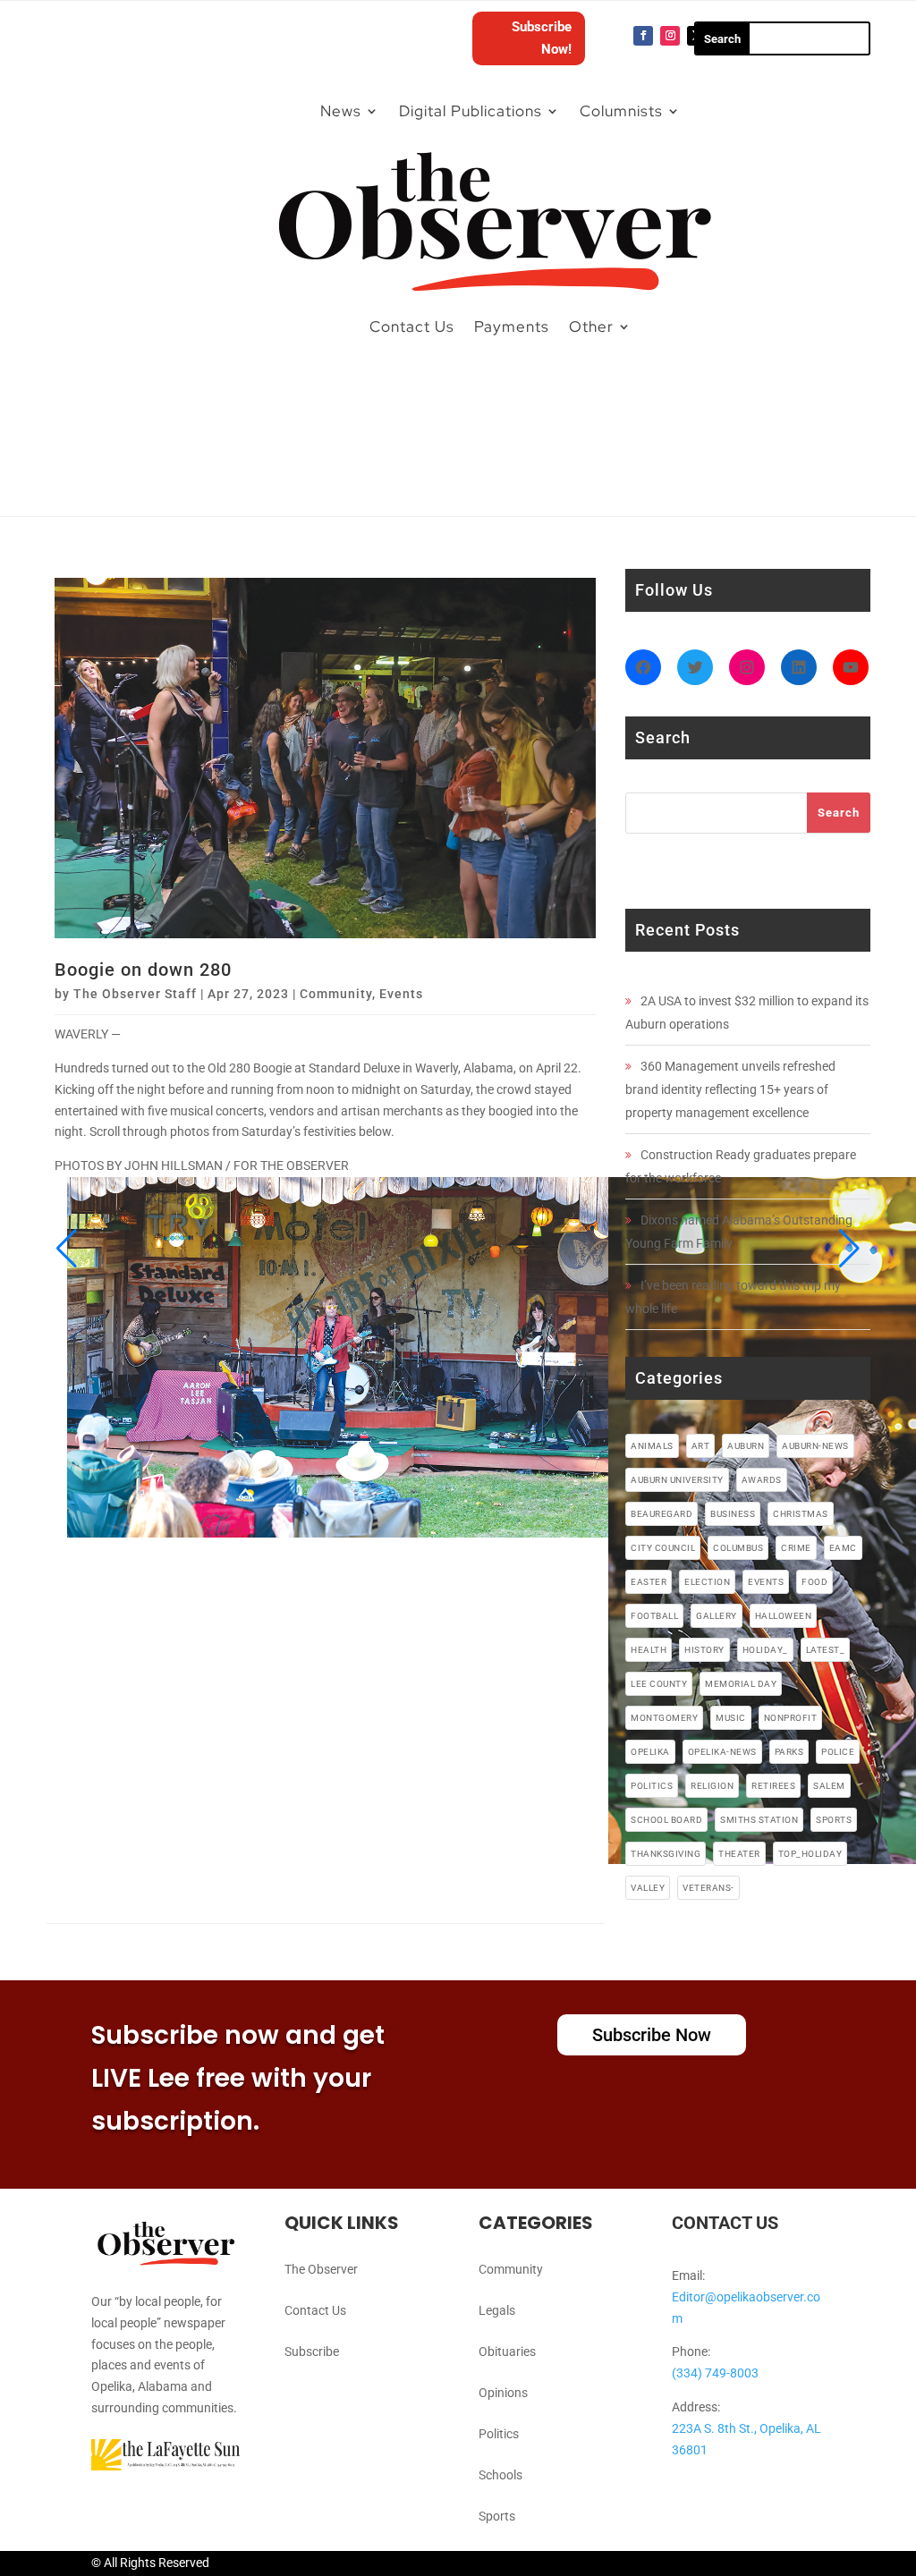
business (733, 1514)
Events (401, 994)
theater (739, 1854)
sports (834, 1820)
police (838, 1752)
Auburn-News (815, 1446)
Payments (512, 326)
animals (652, 1446)
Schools (500, 2475)
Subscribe (312, 2351)
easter (649, 1582)
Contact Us (412, 326)
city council (663, 1548)
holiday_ (765, 1650)
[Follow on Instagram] (670, 36)
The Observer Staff (135, 994)
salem (829, 1786)
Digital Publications (471, 111)
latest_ (826, 1650)
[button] (67, 1249)
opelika (650, 1752)
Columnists (621, 111)
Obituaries (507, 2351)
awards (762, 1480)
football (654, 1616)
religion (712, 1786)
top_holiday (810, 1854)
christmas (801, 1514)
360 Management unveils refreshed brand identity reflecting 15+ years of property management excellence (730, 1089)
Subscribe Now (652, 2035)
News (341, 111)
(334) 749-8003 (715, 2373)
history (704, 1650)
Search (839, 813)
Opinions (503, 2393)
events (766, 1582)
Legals (497, 2310)
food (814, 1582)
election (707, 1582)
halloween (784, 1616)
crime (796, 1548)
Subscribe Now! (542, 38)
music (731, 1718)
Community (336, 994)
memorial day (741, 1684)
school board (666, 1820)
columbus (738, 1548)
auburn (746, 1446)
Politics (499, 2434)
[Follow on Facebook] (643, 36)
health (649, 1650)
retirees (773, 1786)
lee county (659, 1684)
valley (648, 1888)
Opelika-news (722, 1752)
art (701, 1446)
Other (591, 326)
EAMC (843, 1548)
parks (789, 1752)
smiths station (759, 1820)
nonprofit (791, 1718)
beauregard (662, 1514)
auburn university (677, 1480)
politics (652, 1786)
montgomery (664, 1718)
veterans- (708, 1888)
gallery (717, 1616)
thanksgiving (666, 1854)
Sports (497, 2516)
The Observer (321, 2269)
